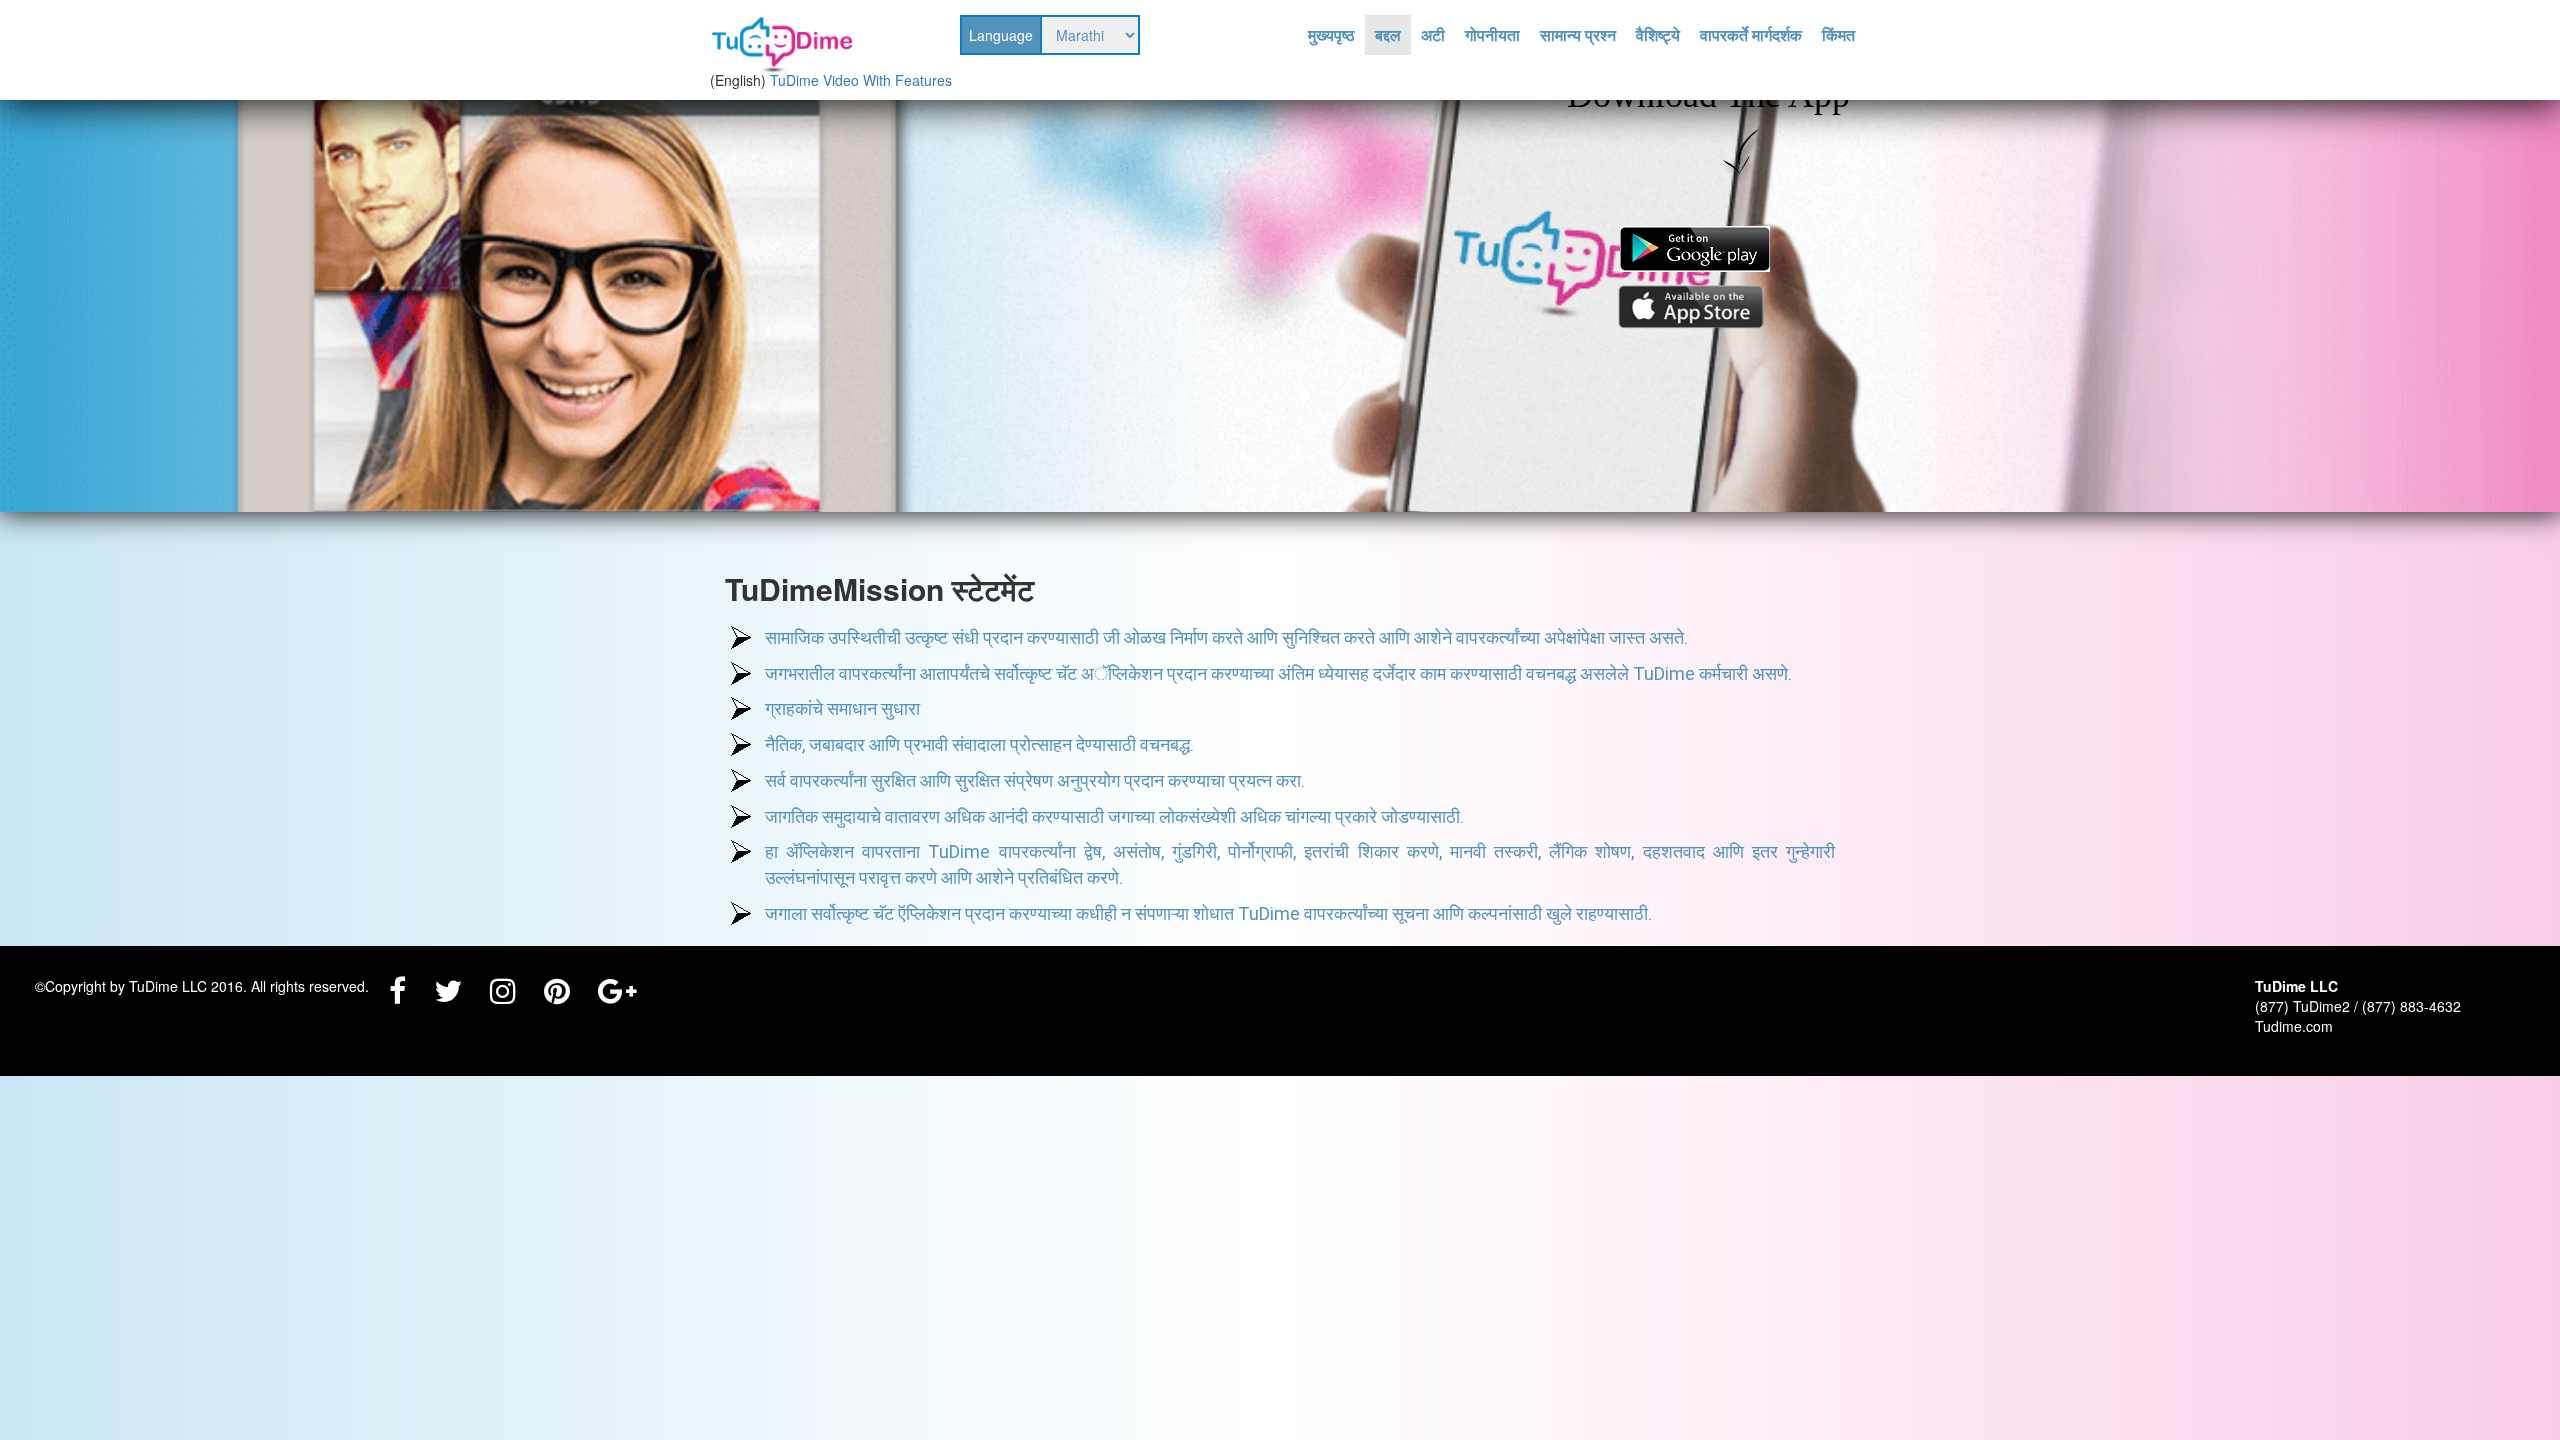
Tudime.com (2294, 1026)
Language (1001, 35)
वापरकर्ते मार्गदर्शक (1751, 35)
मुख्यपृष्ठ (1331, 35)
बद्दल (1388, 35)
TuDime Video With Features (861, 80)
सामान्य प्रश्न (1578, 35)
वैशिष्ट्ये (1658, 35)
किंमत (1838, 35)
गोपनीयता (1492, 35)
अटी (1433, 35)
